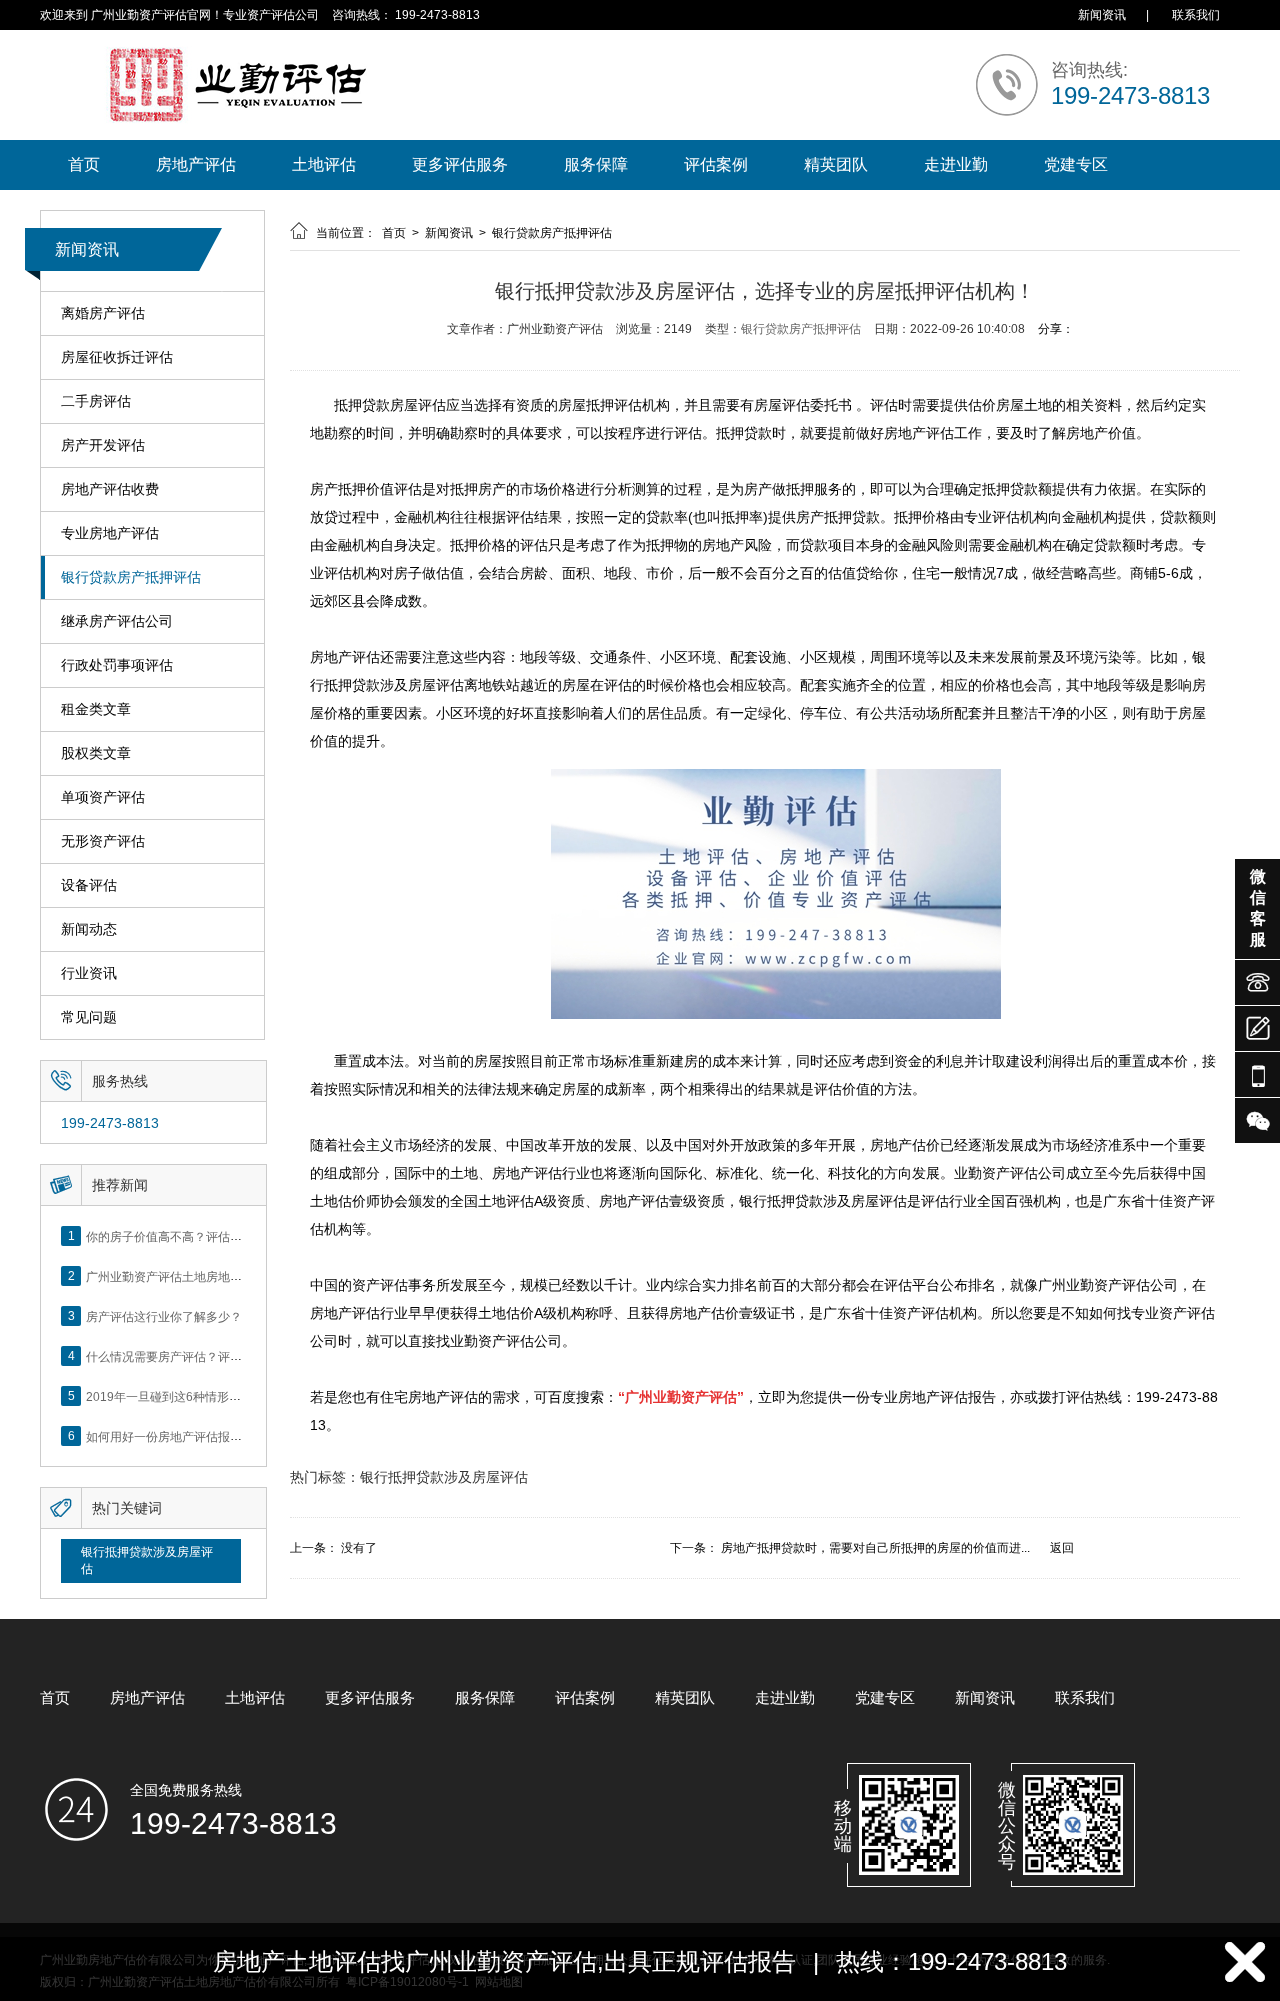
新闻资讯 (1102, 15)
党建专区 (1076, 164)
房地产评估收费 (110, 489)
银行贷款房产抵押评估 (131, 577)
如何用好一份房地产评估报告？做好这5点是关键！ (221, 1436)
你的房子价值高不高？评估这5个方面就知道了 (209, 1236)
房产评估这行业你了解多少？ (164, 1316)
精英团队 (836, 164)
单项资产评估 (103, 797)
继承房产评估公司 (117, 621)
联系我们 (1196, 15)
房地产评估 (196, 164)
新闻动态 (89, 929)
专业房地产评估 (110, 533)
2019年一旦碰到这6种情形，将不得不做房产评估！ (223, 1396)
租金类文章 (96, 709)
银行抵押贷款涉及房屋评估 (147, 1560)
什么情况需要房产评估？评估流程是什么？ (200, 1356)
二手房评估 (96, 401)
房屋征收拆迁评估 (117, 357)
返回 (1062, 1548)
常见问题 (89, 1017)
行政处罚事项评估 (117, 665)
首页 (84, 164)
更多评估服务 (460, 164)
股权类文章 (96, 753)
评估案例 (716, 164)
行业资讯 (89, 973)
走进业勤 (956, 164)
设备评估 (89, 885)
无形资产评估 (103, 841)
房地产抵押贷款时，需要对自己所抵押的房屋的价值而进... (875, 1548)
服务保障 (596, 164)
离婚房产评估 (103, 313)
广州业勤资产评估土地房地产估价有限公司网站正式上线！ (242, 1276)
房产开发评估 (103, 445)
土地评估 (324, 164)
